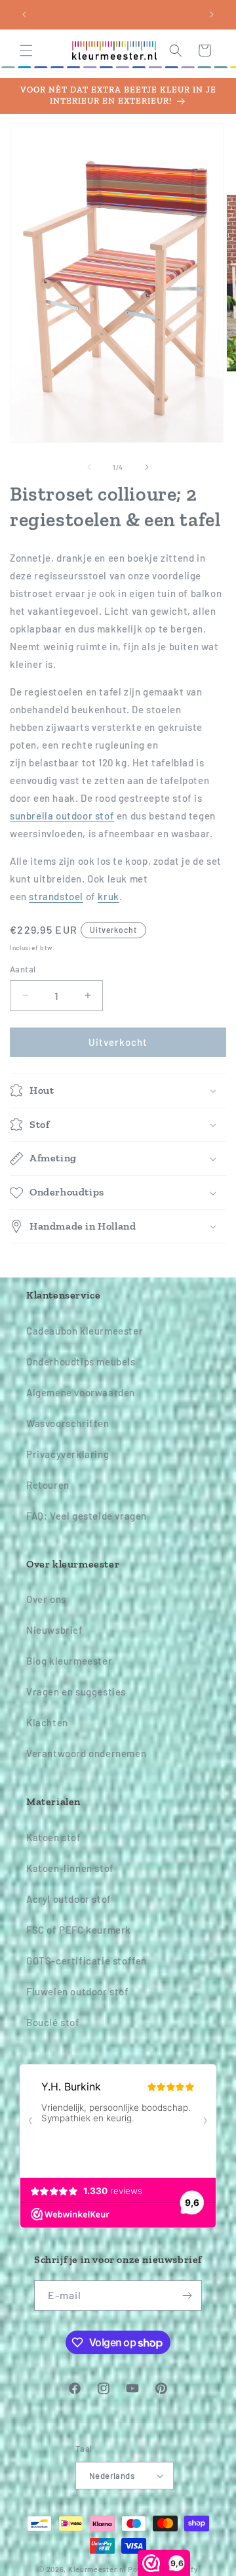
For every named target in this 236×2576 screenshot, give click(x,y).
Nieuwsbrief (55, 1630)
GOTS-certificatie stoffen (87, 1961)
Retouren (48, 1485)
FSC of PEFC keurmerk (79, 1930)
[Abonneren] (187, 2296)
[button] (26, 51)
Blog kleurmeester (69, 1661)
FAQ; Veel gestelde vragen (87, 1516)
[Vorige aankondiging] (24, 14)
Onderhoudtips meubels (81, 1361)
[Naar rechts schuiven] (147, 467)
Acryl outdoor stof (69, 1899)
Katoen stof (54, 1837)
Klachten (47, 1722)
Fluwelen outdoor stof (78, 1991)
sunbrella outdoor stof (62, 816)
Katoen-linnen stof (70, 1868)
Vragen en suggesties (76, 1692)
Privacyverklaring (68, 1454)
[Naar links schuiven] (89, 467)
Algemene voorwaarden (81, 1392)
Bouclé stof (53, 2022)
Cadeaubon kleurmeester (85, 1331)
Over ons (46, 1599)
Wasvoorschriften (68, 1423)
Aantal (23, 969)
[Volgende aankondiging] (212, 14)
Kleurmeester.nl (97, 2569)
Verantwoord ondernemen (86, 1753)
